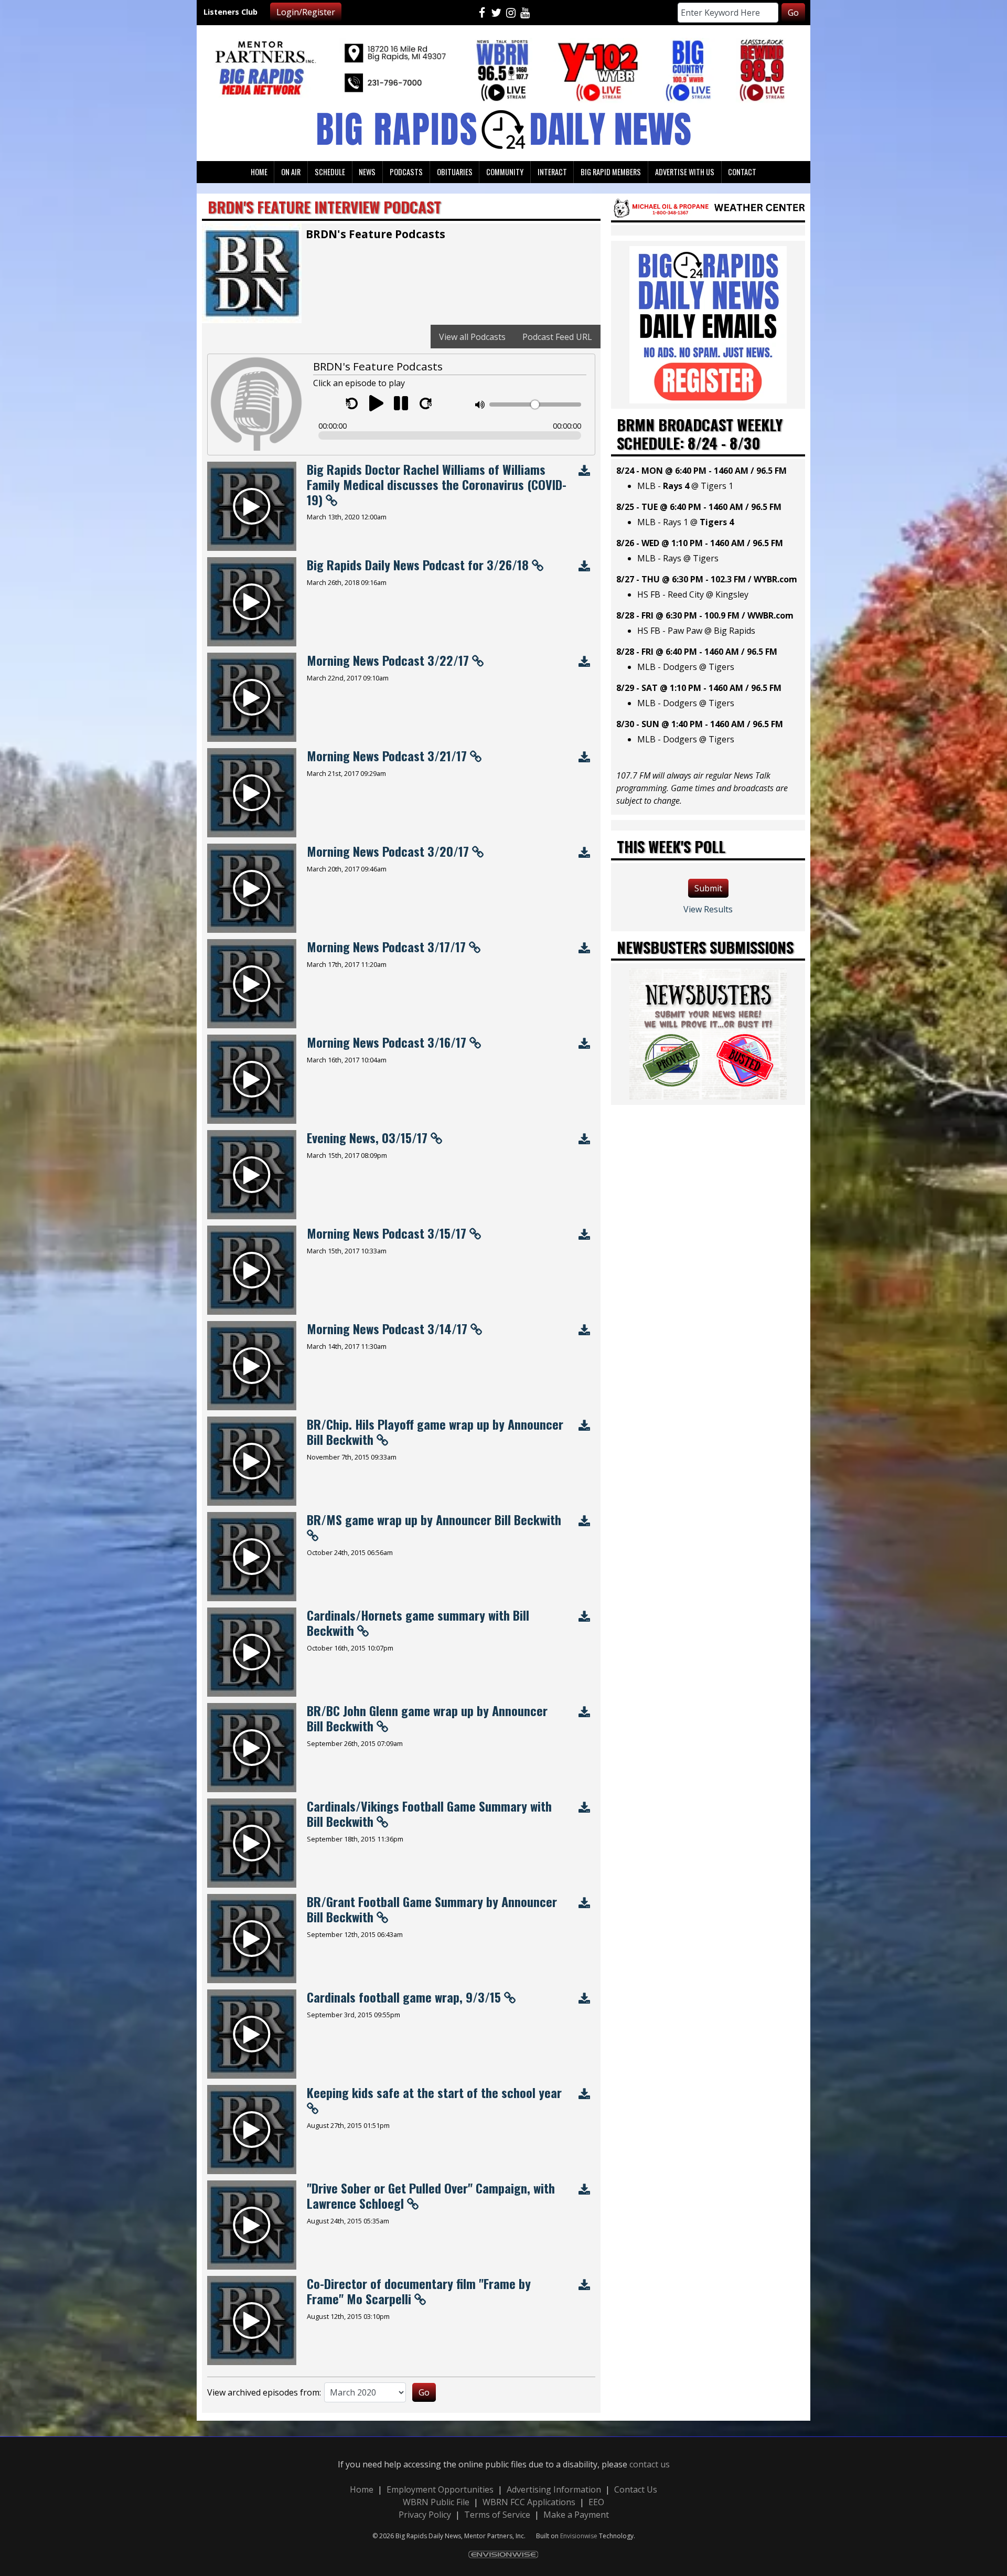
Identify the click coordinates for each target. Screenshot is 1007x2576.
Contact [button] (742, 172)
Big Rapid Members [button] (611, 172)
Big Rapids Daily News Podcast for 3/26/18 (418, 565)
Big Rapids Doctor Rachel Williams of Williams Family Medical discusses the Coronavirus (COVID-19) (437, 484)
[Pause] (401, 403)
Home (362, 2489)
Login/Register (306, 12)
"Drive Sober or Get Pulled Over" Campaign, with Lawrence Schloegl (431, 2195)
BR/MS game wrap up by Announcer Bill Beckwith (434, 1519)
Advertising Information (554, 2489)
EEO (596, 2502)
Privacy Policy (425, 2515)
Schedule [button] (330, 172)
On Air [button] (291, 172)
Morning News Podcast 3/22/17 (388, 660)
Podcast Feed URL (557, 337)
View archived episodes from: (264, 2392)
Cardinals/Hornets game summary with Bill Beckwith (418, 1622)
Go (793, 13)
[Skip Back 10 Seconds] (352, 403)
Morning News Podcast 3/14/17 (387, 1328)
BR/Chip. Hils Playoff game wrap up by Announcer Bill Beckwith (435, 1431)
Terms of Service (497, 2515)
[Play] (376, 403)
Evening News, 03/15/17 (367, 1137)
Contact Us (636, 2489)
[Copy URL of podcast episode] (331, 499)
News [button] (367, 172)
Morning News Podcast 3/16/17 (387, 1042)
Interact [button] (552, 172)
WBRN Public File (436, 2502)
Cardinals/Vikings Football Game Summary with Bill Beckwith (429, 1813)
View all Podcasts (472, 337)
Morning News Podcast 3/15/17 (387, 1233)
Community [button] (505, 172)
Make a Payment (576, 2515)
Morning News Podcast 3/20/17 (388, 851)
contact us (650, 2464)
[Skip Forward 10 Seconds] (426, 403)
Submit (708, 888)
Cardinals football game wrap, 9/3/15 (404, 1997)
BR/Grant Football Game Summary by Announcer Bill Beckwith (432, 1909)
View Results (708, 909)
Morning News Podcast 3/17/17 (386, 946)
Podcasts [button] (406, 172)
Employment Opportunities (440, 2489)
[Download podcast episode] (584, 471)
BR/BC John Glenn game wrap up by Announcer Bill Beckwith (427, 1718)
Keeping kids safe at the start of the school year (434, 2092)
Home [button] (259, 172)
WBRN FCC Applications (529, 2502)
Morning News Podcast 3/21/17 (387, 755)
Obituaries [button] (455, 172)
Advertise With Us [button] (685, 172)
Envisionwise (579, 2536)
